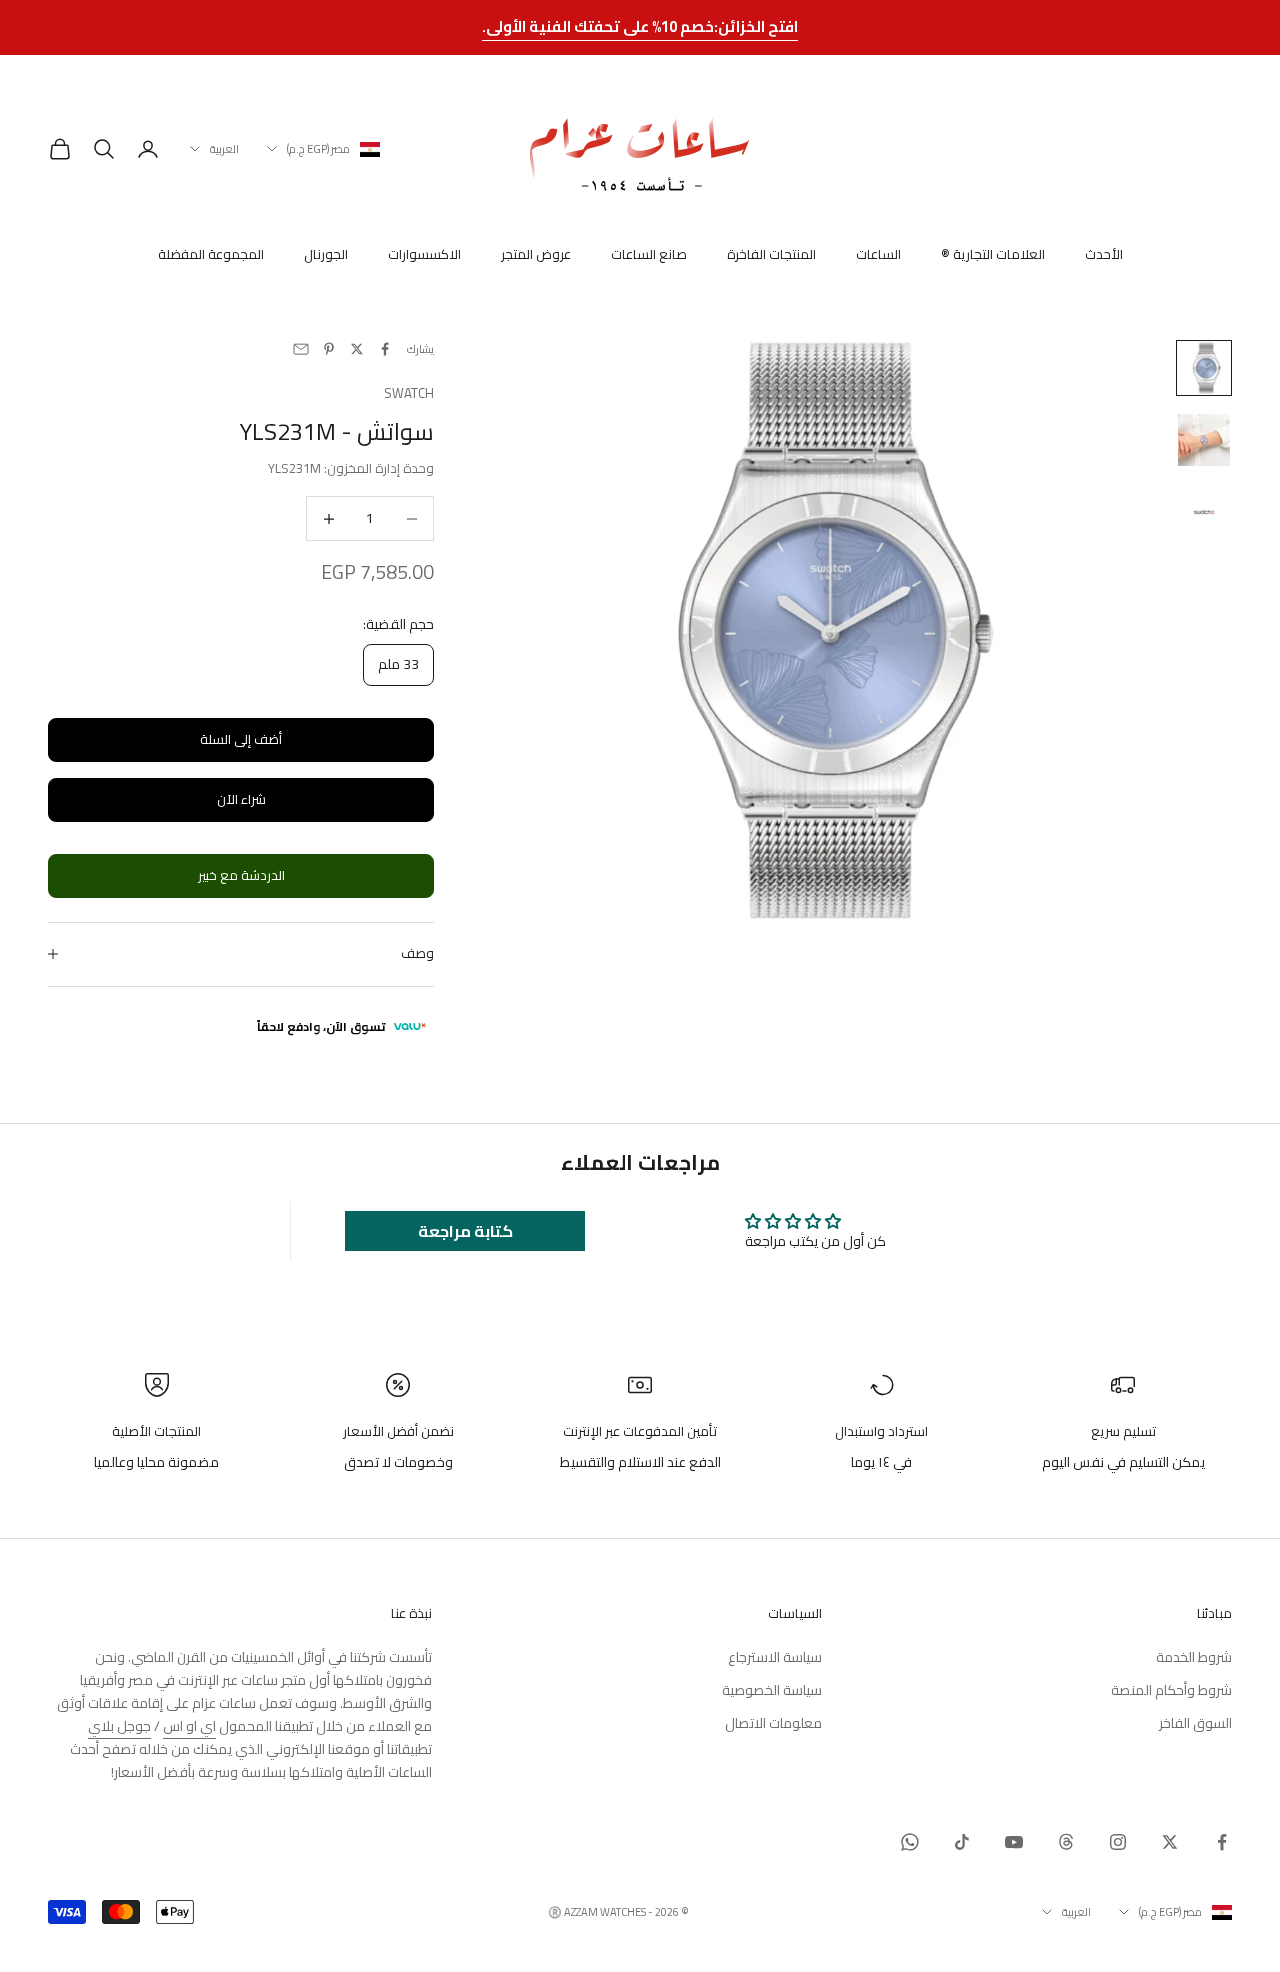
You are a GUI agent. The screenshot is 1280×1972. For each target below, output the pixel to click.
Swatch (409, 393)
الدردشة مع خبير (241, 875)
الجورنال (326, 255)
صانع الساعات (649, 255)
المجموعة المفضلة (211, 255)
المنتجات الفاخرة (771, 255)
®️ (555, 1912)
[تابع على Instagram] (1118, 1842)
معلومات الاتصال (773, 1723)
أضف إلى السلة (241, 739)
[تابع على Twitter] (1170, 1842)
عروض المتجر (536, 255)
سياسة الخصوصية (772, 1690)
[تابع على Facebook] (1222, 1842)
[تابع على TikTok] (962, 1842)
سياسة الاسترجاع (775, 1657)
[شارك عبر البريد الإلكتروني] (301, 349)
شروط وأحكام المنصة (1171, 1690)
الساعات (878, 255)
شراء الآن (241, 799)
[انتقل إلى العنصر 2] (1204, 440)
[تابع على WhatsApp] (910, 1842)
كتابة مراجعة (465, 1231)
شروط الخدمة (1194, 1657)
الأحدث (1104, 255)
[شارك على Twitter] (357, 349)
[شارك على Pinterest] (329, 349)
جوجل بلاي (119, 1726)
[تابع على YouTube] (1014, 1842)
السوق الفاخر (1195, 1723)
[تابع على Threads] (1066, 1842)
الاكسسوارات (424, 255)
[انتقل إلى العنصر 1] (1204, 368)
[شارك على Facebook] (385, 349)
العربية (224, 149)
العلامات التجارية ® (993, 255)
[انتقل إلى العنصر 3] (1204, 512)
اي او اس (189, 1726)
